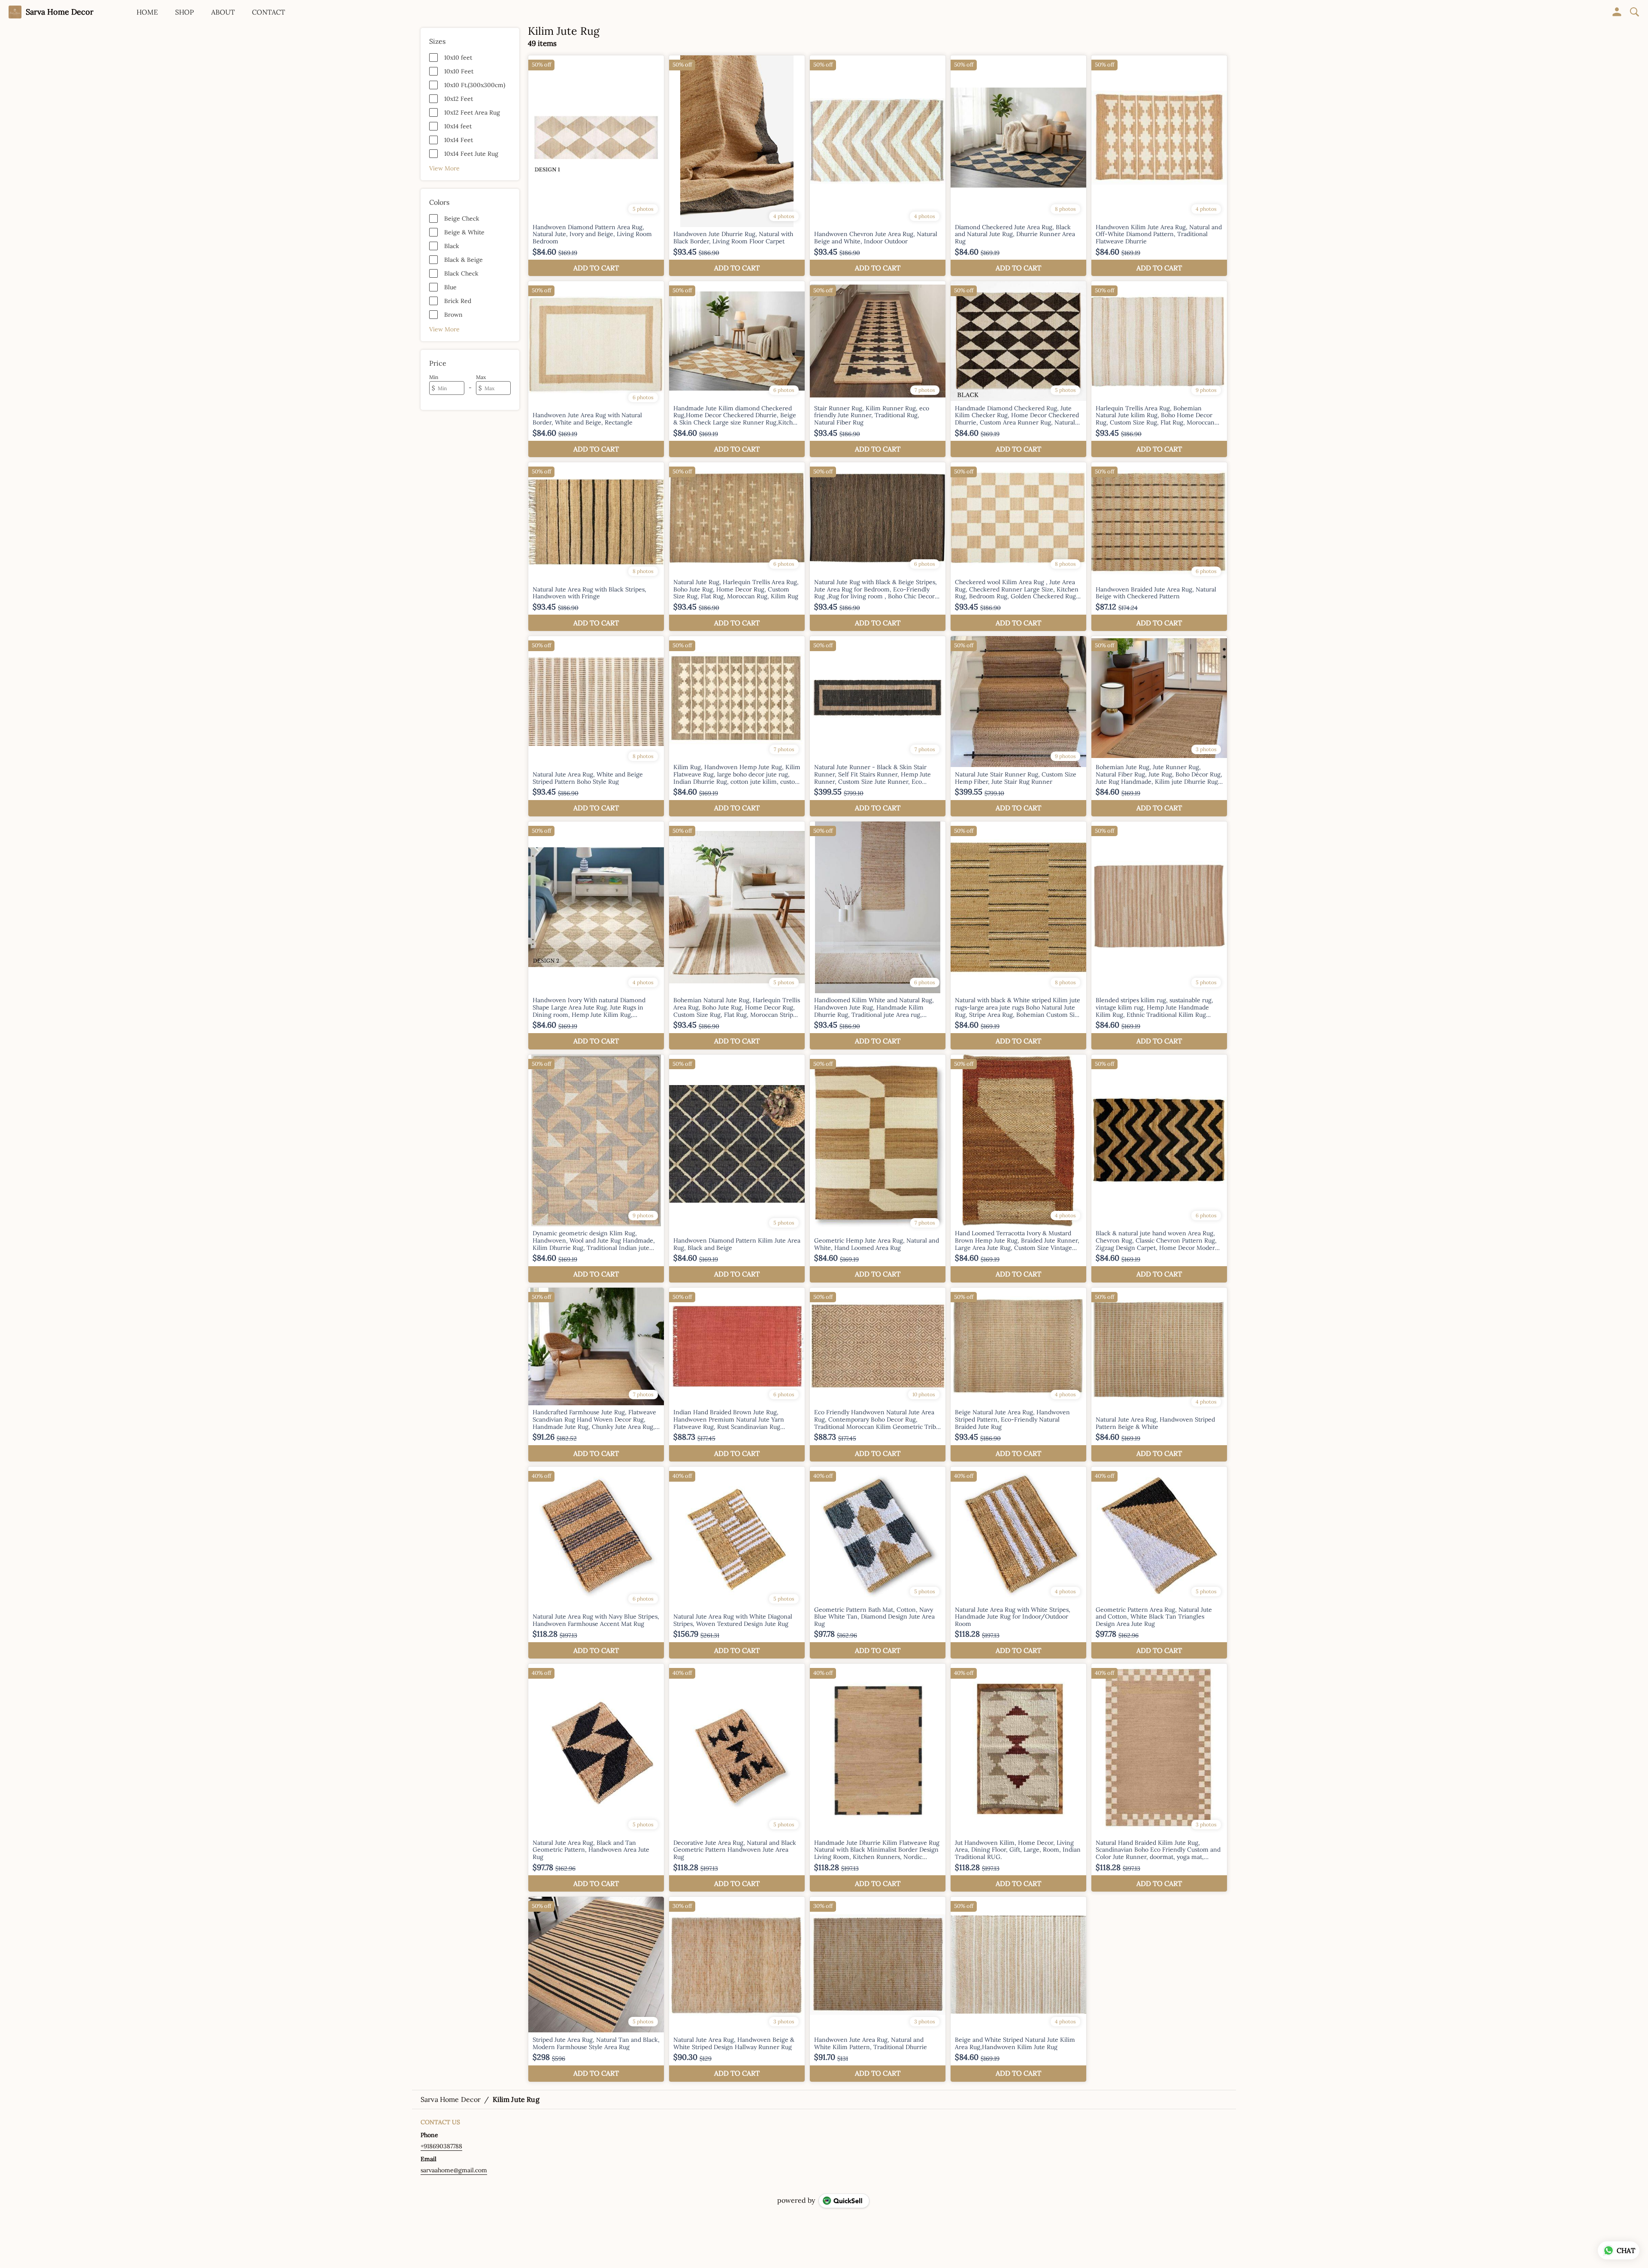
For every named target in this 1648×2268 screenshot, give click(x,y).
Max (481, 377)
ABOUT (223, 12)
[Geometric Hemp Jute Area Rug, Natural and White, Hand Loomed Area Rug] (878, 1169)
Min (434, 377)
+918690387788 (441, 2146)
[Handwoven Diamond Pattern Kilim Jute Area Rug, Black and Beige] (737, 1169)
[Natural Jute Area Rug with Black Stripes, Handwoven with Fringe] (596, 547)
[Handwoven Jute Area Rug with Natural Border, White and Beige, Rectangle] (596, 369)
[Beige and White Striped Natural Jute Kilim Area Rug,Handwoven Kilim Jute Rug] (1018, 1989)
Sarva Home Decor (60, 12)
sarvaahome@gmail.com (454, 2170)
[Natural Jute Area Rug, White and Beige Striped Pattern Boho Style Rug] (596, 726)
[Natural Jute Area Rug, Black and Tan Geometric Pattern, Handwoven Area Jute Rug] (596, 1778)
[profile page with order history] (1617, 12)
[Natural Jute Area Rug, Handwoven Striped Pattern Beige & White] (1159, 1375)
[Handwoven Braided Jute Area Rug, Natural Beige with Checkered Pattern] (1159, 547)
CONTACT (268, 12)
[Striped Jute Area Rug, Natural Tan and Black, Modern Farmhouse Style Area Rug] (596, 1989)
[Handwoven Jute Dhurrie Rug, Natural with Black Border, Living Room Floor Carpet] (737, 166)
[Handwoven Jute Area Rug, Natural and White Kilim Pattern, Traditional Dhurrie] (878, 1989)
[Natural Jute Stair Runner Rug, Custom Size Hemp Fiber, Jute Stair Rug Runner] (1018, 726)
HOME (147, 12)
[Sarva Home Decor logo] (15, 12)
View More (444, 168)
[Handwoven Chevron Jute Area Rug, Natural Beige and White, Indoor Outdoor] (878, 166)
